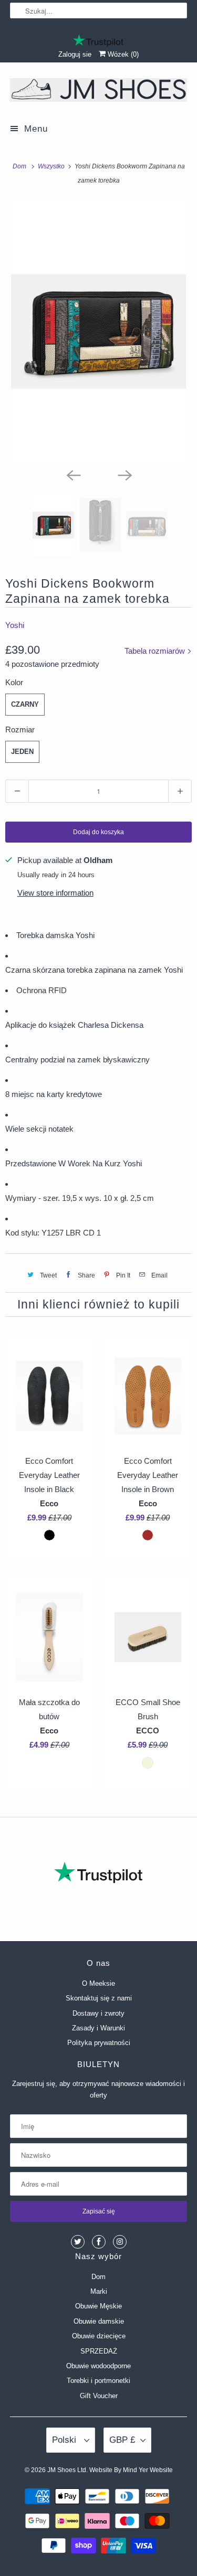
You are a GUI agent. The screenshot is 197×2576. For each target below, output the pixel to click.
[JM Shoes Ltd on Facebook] (99, 2242)
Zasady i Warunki (98, 2028)
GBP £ (122, 2440)
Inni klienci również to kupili (98, 1305)
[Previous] (73, 474)
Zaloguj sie (75, 54)
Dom (98, 2277)
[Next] (125, 474)
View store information (55, 893)
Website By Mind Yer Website (131, 2470)
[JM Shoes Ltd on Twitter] (78, 2242)
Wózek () (122, 54)
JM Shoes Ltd (67, 2470)
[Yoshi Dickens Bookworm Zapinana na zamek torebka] (98, 332)
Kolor (14, 682)
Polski (65, 2440)
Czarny (25, 704)
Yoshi (15, 625)
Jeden (22, 752)
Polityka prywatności (99, 2043)
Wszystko (52, 166)
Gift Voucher (99, 2396)
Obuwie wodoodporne (98, 2366)
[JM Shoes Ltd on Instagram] (120, 2242)
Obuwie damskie (99, 2321)
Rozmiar (20, 730)
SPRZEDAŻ (99, 2351)
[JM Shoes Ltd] (98, 92)
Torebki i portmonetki (98, 2381)
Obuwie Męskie (98, 2306)
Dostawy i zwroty (98, 2013)
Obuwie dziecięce (99, 2336)
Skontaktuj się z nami (99, 1998)
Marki (99, 2291)
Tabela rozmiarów (156, 651)
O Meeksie (98, 1983)
